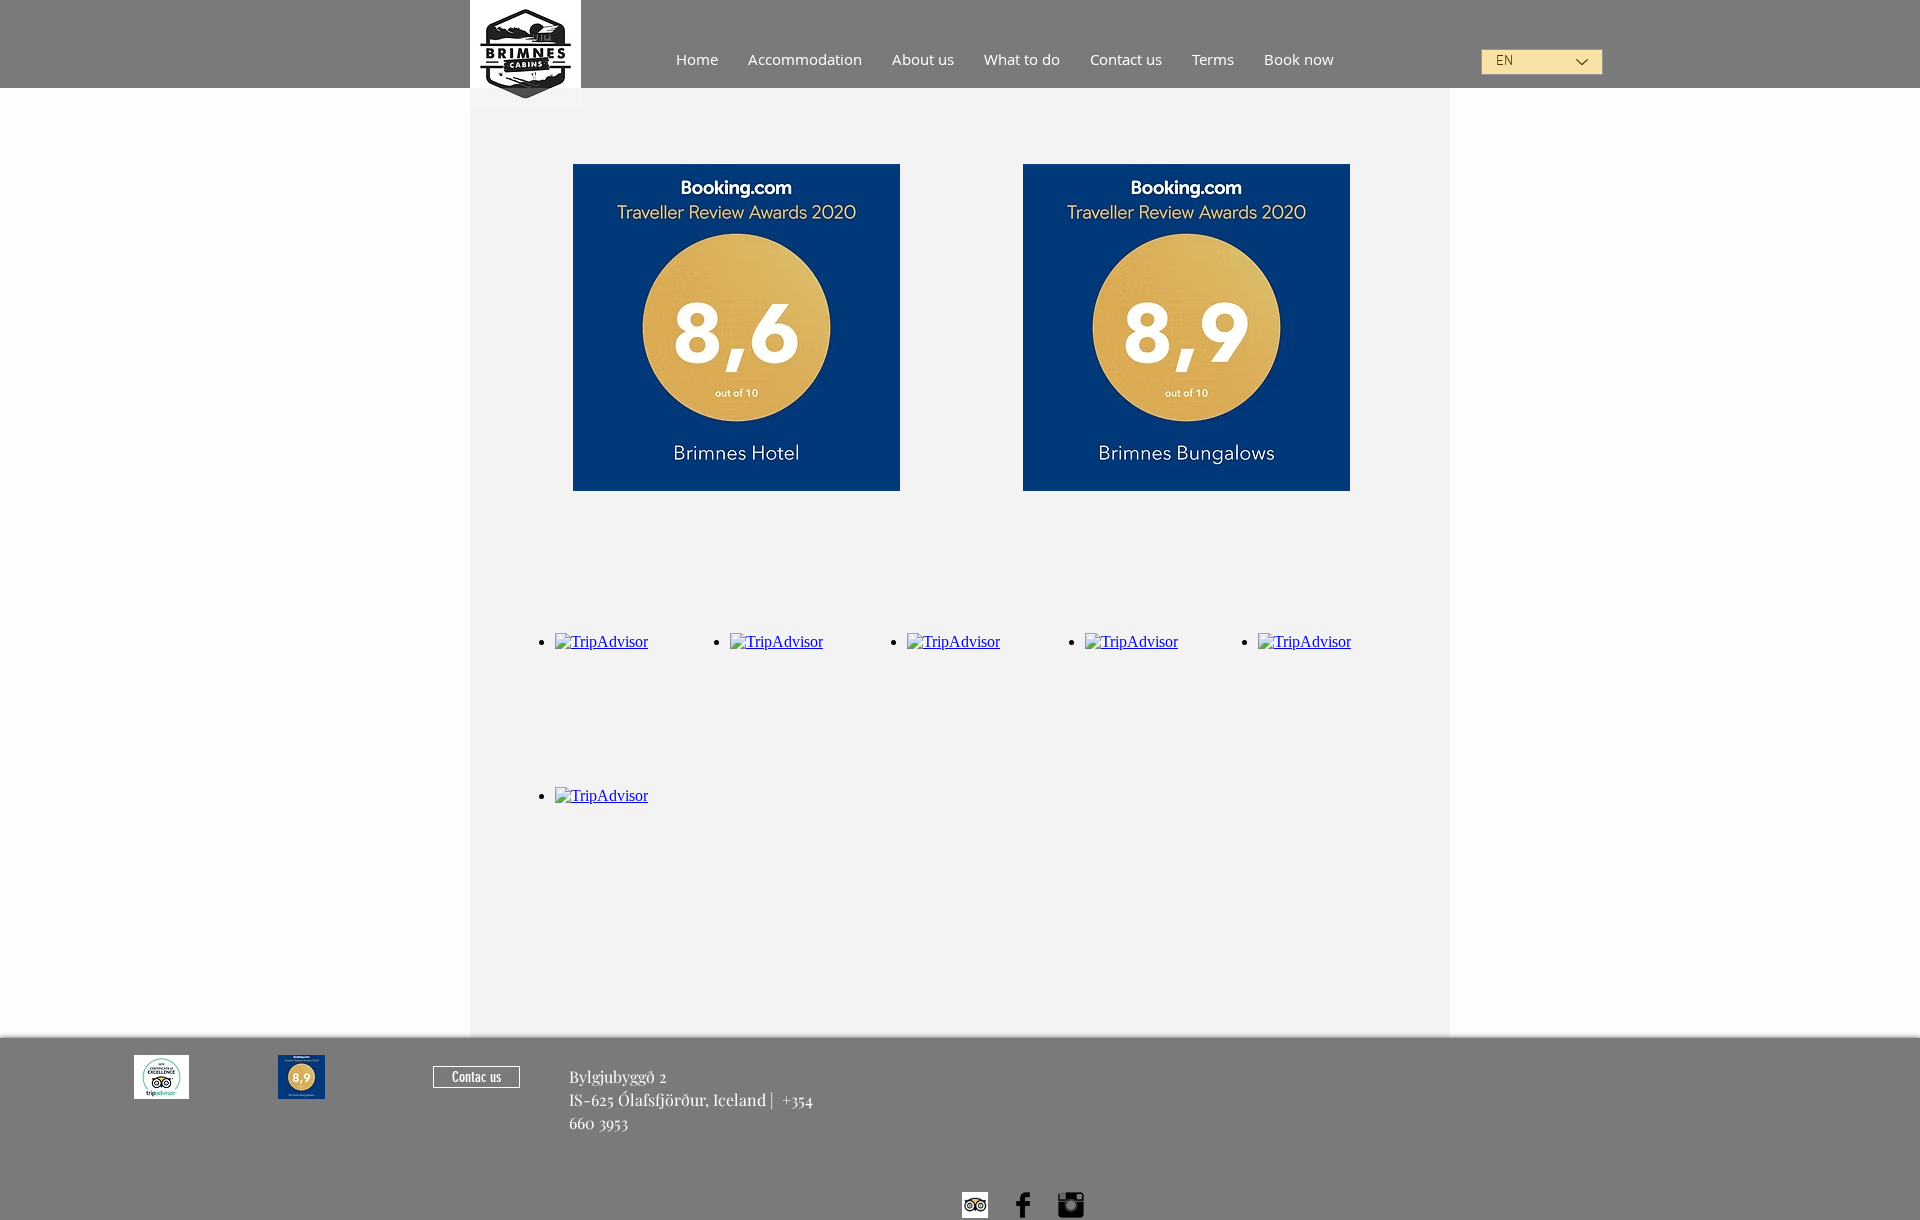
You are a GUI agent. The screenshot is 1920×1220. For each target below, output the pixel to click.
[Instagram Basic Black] (1071, 1205)
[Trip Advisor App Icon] (975, 1205)
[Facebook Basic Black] (1023, 1205)
